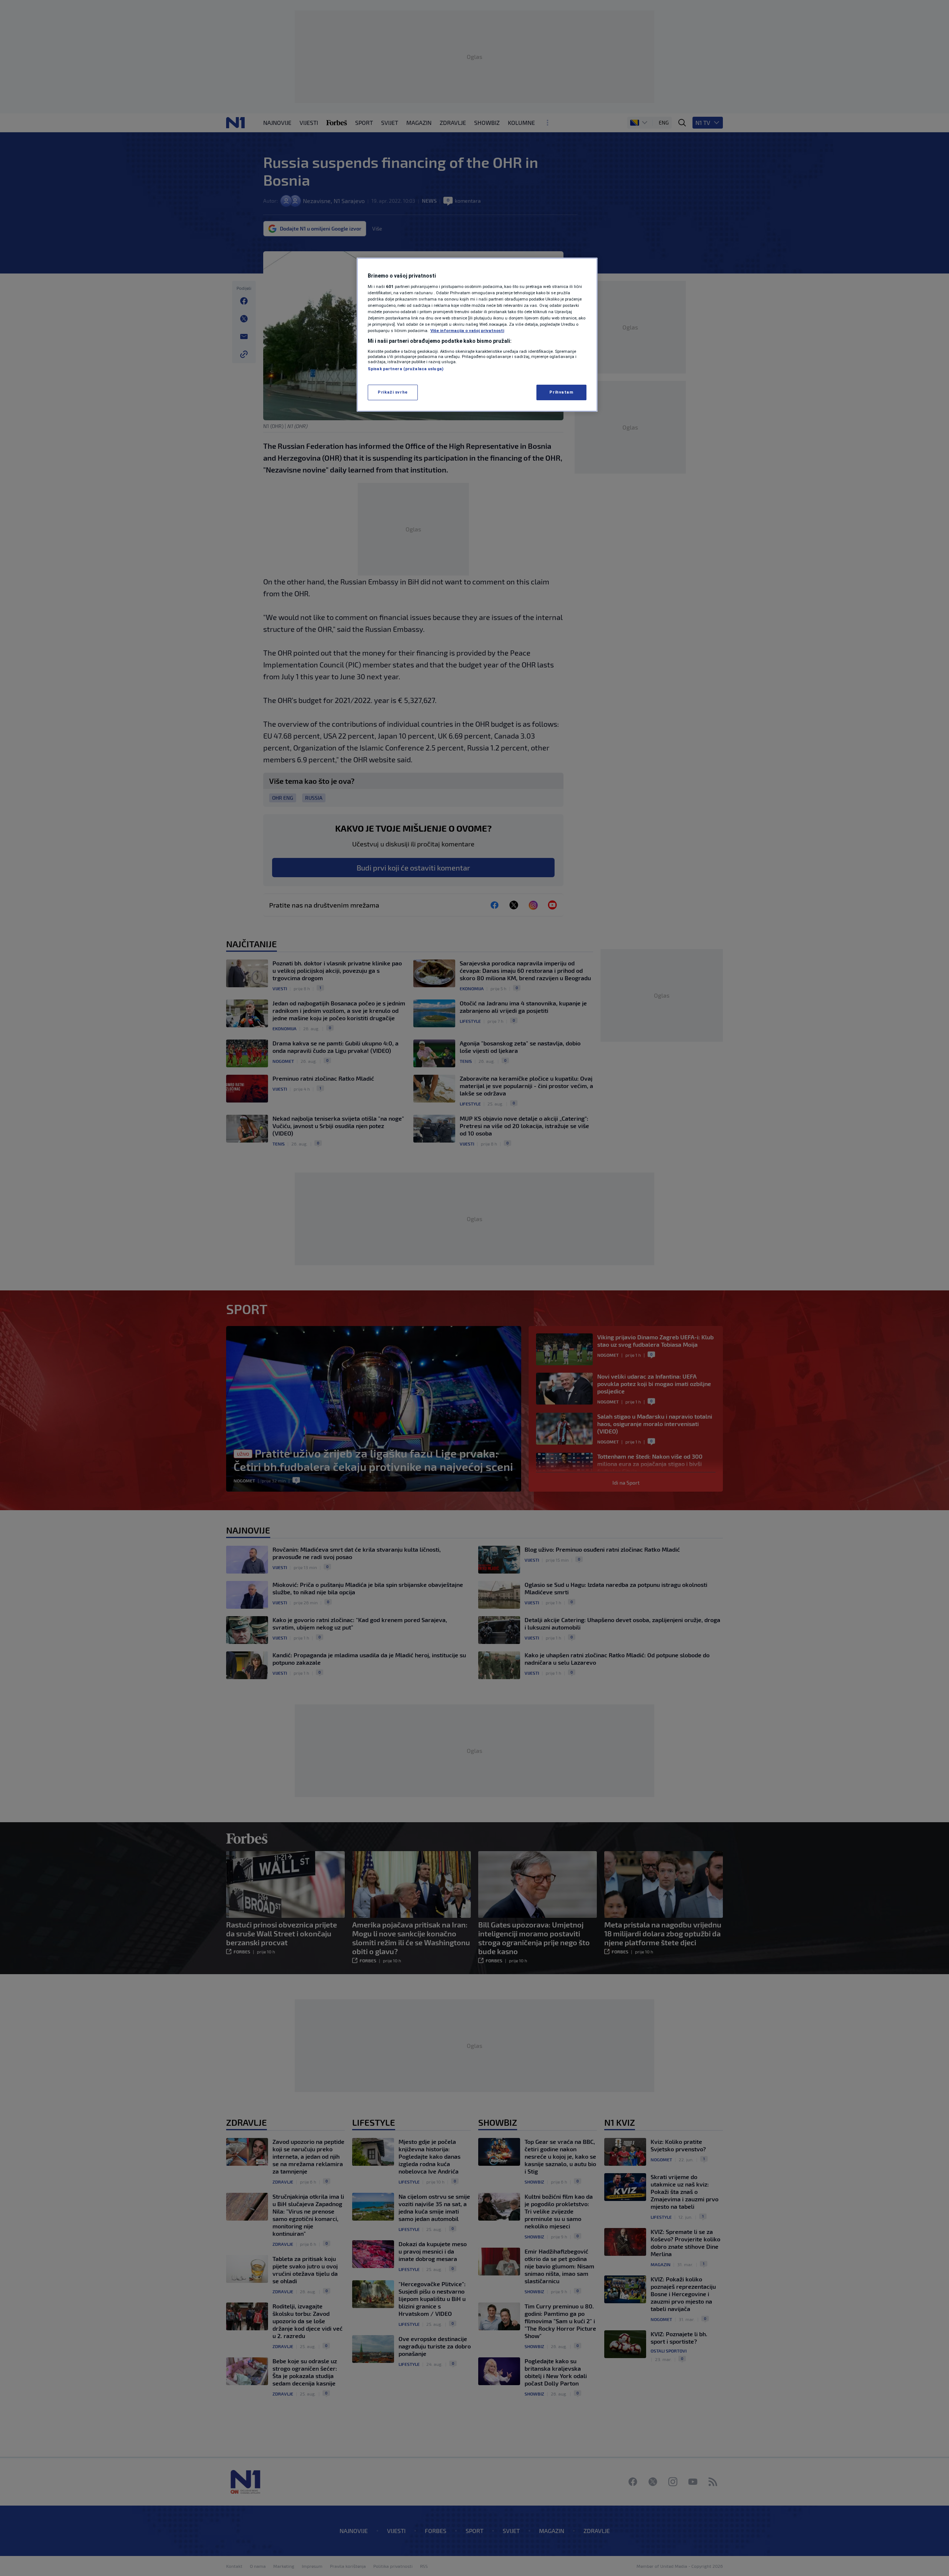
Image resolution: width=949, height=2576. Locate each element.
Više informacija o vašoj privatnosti (467, 331)
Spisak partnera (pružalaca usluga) (406, 369)
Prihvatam (561, 392)
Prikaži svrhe (393, 392)
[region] (477, 335)
